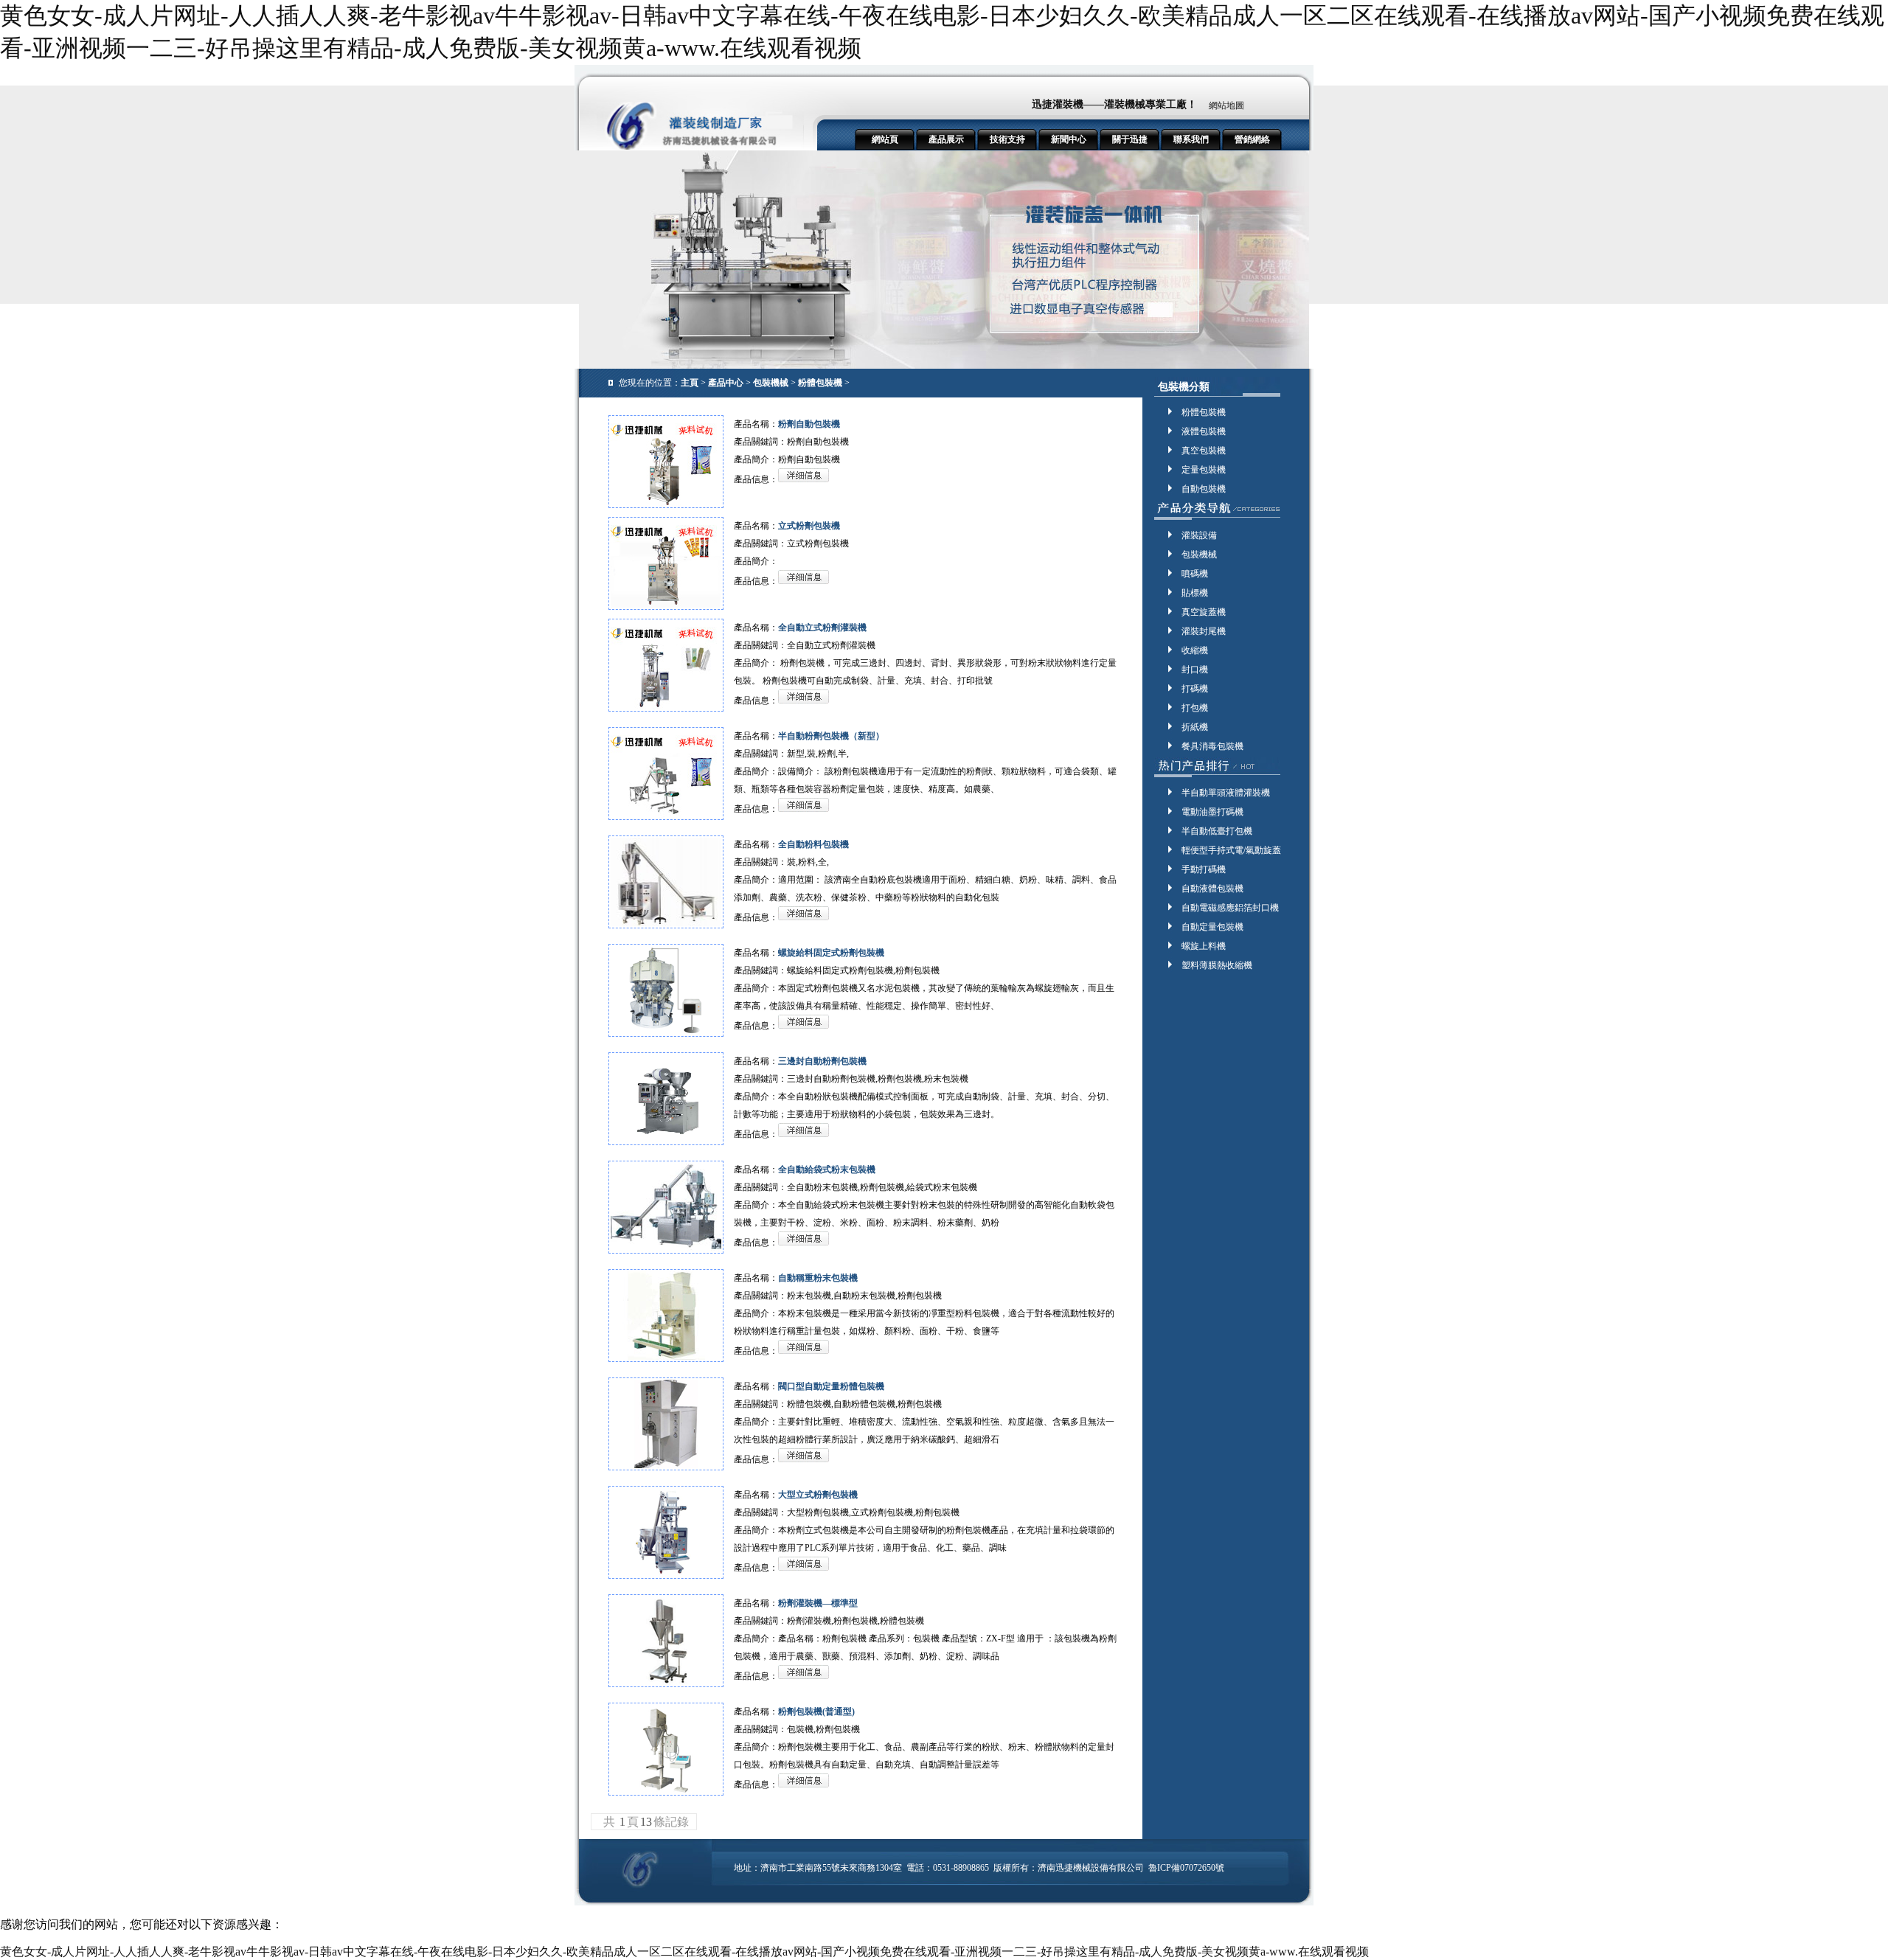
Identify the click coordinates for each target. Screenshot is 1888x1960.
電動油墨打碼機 (1212, 812)
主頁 (690, 383)
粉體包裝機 (820, 383)
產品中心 (726, 383)
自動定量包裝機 (1212, 927)
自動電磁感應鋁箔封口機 (1230, 908)
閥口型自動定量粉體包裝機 (831, 1386)
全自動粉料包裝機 (813, 844)
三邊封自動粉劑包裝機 (822, 1061)
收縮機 (1195, 650)
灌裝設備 (1199, 535)
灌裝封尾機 (1204, 631)
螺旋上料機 (1204, 946)
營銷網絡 (1252, 139)
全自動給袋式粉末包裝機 (827, 1170)
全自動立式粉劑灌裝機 (822, 628)
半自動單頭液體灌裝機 (1226, 793)
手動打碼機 (1204, 869)
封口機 (1195, 670)
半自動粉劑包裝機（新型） (831, 736)
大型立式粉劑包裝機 (818, 1495)
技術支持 (1007, 139)
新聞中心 (1069, 139)
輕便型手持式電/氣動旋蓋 (1231, 850)
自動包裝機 (1204, 489)
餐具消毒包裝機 (1212, 746)
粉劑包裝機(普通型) (816, 1711)
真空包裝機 (1204, 451)
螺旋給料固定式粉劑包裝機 (831, 953)
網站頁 (885, 139)
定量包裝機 (1204, 470)
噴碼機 (1195, 574)
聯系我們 (1191, 139)
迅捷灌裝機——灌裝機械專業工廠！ (1114, 104)
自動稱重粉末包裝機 (818, 1278)
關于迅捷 (1130, 139)
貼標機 (1195, 593)
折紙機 (1195, 727)
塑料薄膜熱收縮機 (1217, 965)
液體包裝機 (1204, 431)
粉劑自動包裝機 (809, 424)
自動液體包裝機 (1212, 889)
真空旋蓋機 (1204, 612)
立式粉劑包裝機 (809, 526)
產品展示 (946, 139)
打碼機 (1195, 689)
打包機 (1195, 708)
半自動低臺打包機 (1217, 831)
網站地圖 (1226, 105)
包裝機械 (771, 383)
